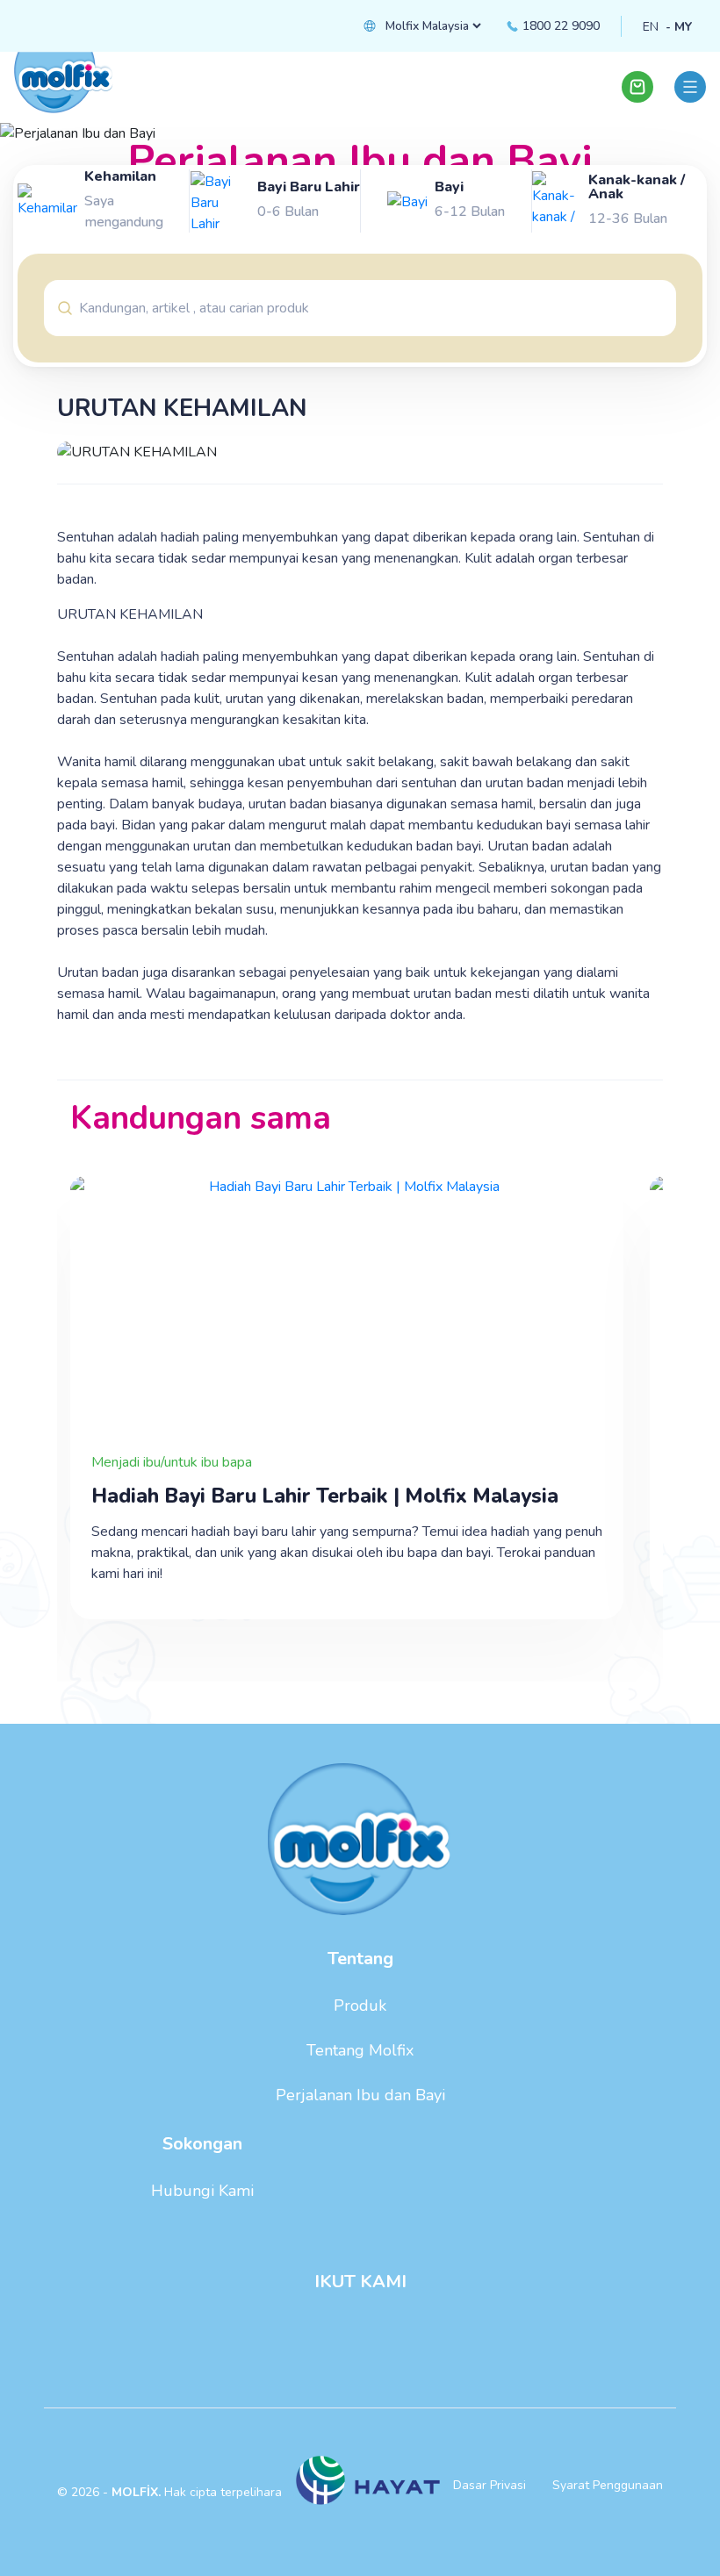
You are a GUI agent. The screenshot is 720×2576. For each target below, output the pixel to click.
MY (683, 27)
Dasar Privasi (490, 2485)
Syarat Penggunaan (608, 2485)
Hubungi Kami (202, 2191)
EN (651, 27)
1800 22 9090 (559, 26)
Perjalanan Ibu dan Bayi (360, 2095)
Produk (360, 2006)
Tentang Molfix (360, 2050)
